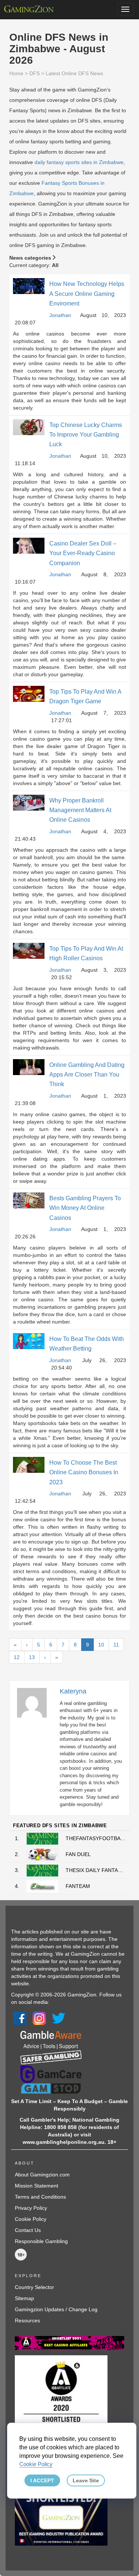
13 (32, 1657)
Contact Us (28, 2230)
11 (116, 1645)
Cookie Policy (31, 2219)
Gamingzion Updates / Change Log (56, 2309)
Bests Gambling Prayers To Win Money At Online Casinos (85, 1208)
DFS (34, 73)
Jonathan (60, 315)
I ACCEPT (42, 2480)
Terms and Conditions (40, 2197)
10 (101, 1645)
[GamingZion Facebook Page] (20, 2018)
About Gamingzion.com (42, 2175)
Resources (27, 2320)
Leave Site (86, 2480)
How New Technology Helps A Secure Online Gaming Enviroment (87, 294)
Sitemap (24, 2298)
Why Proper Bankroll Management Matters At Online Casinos (80, 810)
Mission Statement (37, 2186)
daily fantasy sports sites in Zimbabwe (79, 162)
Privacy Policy (31, 2208)
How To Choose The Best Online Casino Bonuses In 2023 (84, 1472)
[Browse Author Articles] (36, 1702)
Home (16, 73)
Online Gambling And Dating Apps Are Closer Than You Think (87, 1075)
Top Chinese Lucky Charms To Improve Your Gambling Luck (86, 435)
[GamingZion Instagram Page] (39, 2018)
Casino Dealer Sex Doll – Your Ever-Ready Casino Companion (83, 553)
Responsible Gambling (41, 2241)
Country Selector (34, 2287)
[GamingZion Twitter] (59, 2018)
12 (17, 1657)
